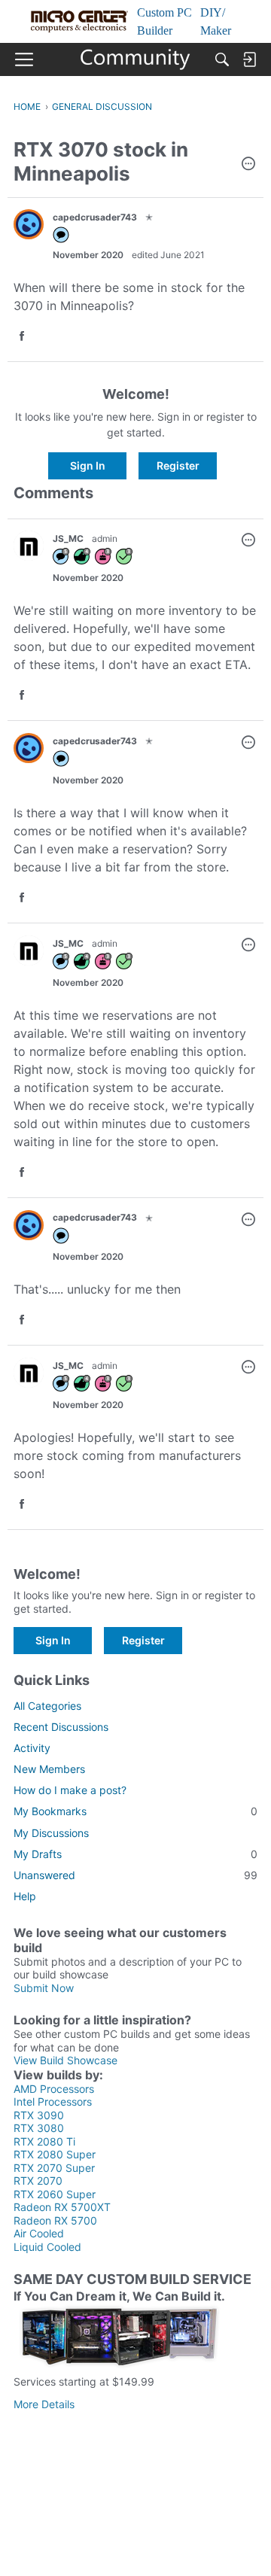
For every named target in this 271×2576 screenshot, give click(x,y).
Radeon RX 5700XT (62, 2207)
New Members (49, 1769)
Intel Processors (53, 2102)
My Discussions (51, 1833)
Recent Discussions (61, 1727)
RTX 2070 (38, 2181)
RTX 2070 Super (54, 2168)
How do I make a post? (70, 1790)
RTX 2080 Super (55, 2154)
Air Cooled (39, 2233)
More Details (44, 2404)
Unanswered (135, 1875)
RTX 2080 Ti (44, 2141)
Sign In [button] (88, 465)
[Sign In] (249, 59)
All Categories (47, 1706)
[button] (248, 165)
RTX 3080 (39, 2128)
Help (25, 1896)
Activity (32, 1748)
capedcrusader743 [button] (95, 217)
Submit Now (44, 1988)
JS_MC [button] (68, 538)
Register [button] (178, 465)
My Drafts (135, 1854)
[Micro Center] (136, 59)
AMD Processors (54, 2089)
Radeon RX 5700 (55, 2220)
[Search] (222, 59)
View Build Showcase (65, 2060)
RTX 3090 (39, 2115)
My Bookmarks (135, 1811)
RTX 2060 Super (55, 2194)
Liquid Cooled (47, 2247)
